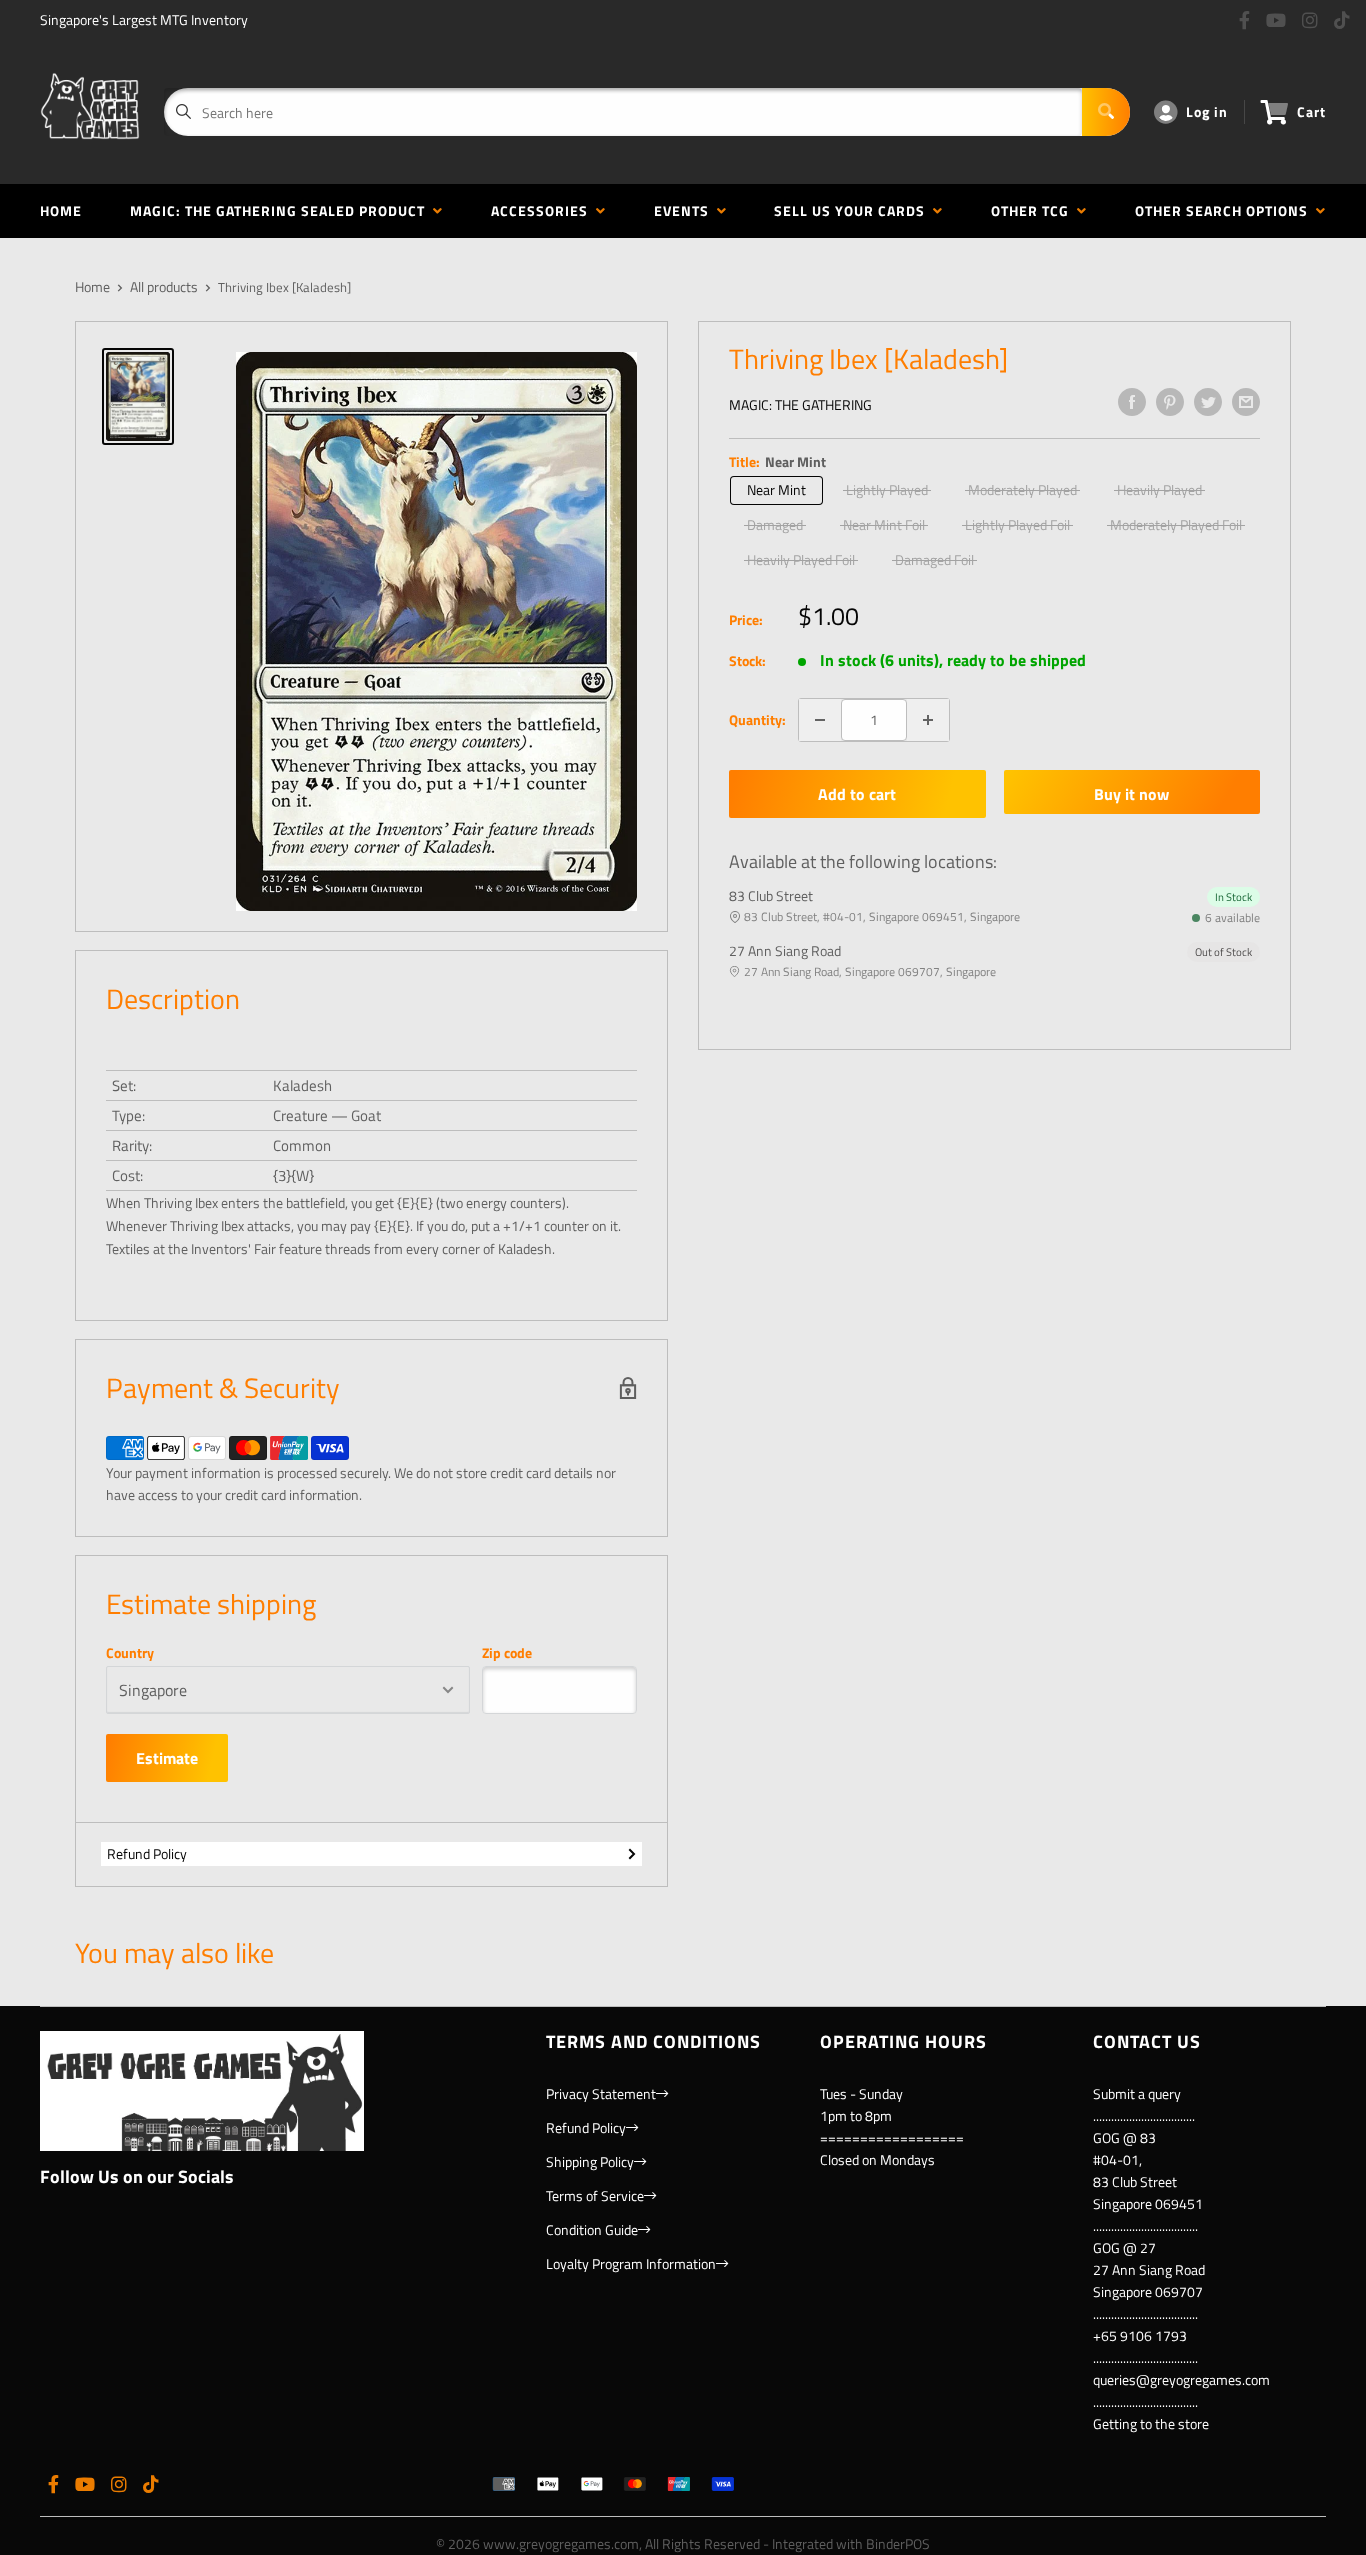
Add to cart (857, 794)
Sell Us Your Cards (853, 210)
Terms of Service (595, 2195)
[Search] (1106, 112)
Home (61, 210)
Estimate (167, 1758)
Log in (1207, 111)
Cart (1311, 111)
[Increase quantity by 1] (928, 720)
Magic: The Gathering (800, 404)
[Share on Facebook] (1132, 402)
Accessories (543, 210)
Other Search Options (1225, 210)
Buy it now (1131, 794)
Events (685, 210)
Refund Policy (147, 1853)
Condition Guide (592, 2229)
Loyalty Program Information (631, 2263)
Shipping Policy (590, 2161)
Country (130, 1653)
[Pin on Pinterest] (1170, 402)
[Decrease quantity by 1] (820, 720)
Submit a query (1137, 2093)
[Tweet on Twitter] (1208, 402)
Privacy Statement (601, 2093)
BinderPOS (898, 2543)
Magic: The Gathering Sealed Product (281, 210)
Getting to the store (1151, 2423)
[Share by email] (1246, 402)
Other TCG (1034, 210)
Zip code (507, 1653)
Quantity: (757, 719)
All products (164, 286)
